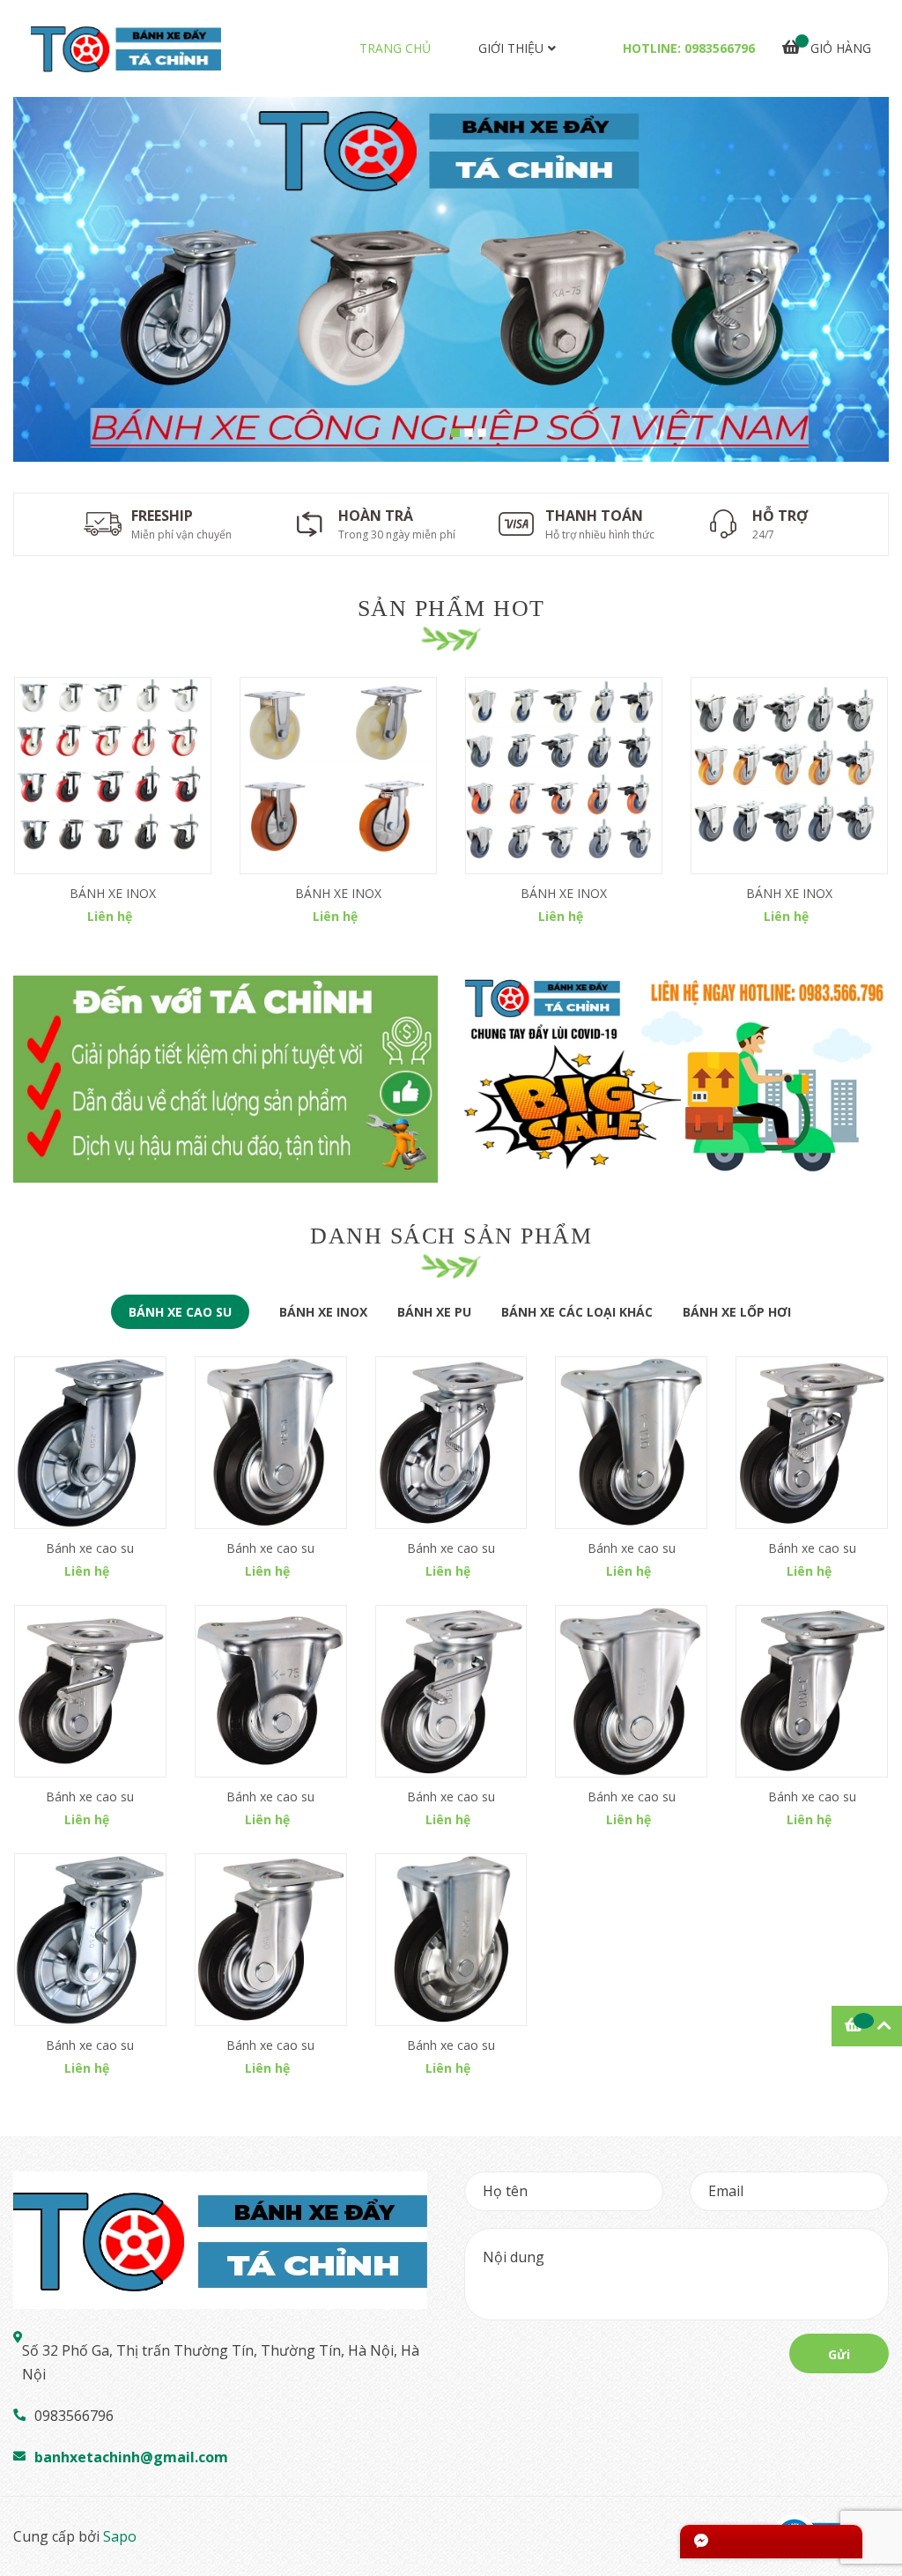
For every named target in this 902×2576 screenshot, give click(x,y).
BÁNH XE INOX (113, 893)
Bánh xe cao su (90, 1548)
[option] (451, 279)
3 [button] (482, 433)
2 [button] (469, 433)
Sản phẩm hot (451, 609)
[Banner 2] (676, 1080)
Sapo (120, 2536)
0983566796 (720, 48)
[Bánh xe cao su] (90, 1443)
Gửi (839, 2354)
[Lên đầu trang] (871, 2492)
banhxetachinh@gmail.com (131, 2457)
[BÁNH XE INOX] (113, 776)
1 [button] (455, 433)
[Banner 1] (225, 1080)
